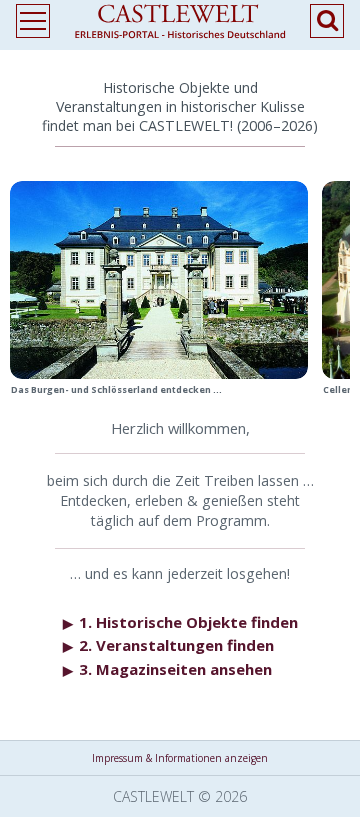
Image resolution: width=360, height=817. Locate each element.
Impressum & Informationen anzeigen (180, 758)
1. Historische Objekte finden (180, 622)
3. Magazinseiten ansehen (167, 669)
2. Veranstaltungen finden (168, 645)
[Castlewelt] (180, 25)
